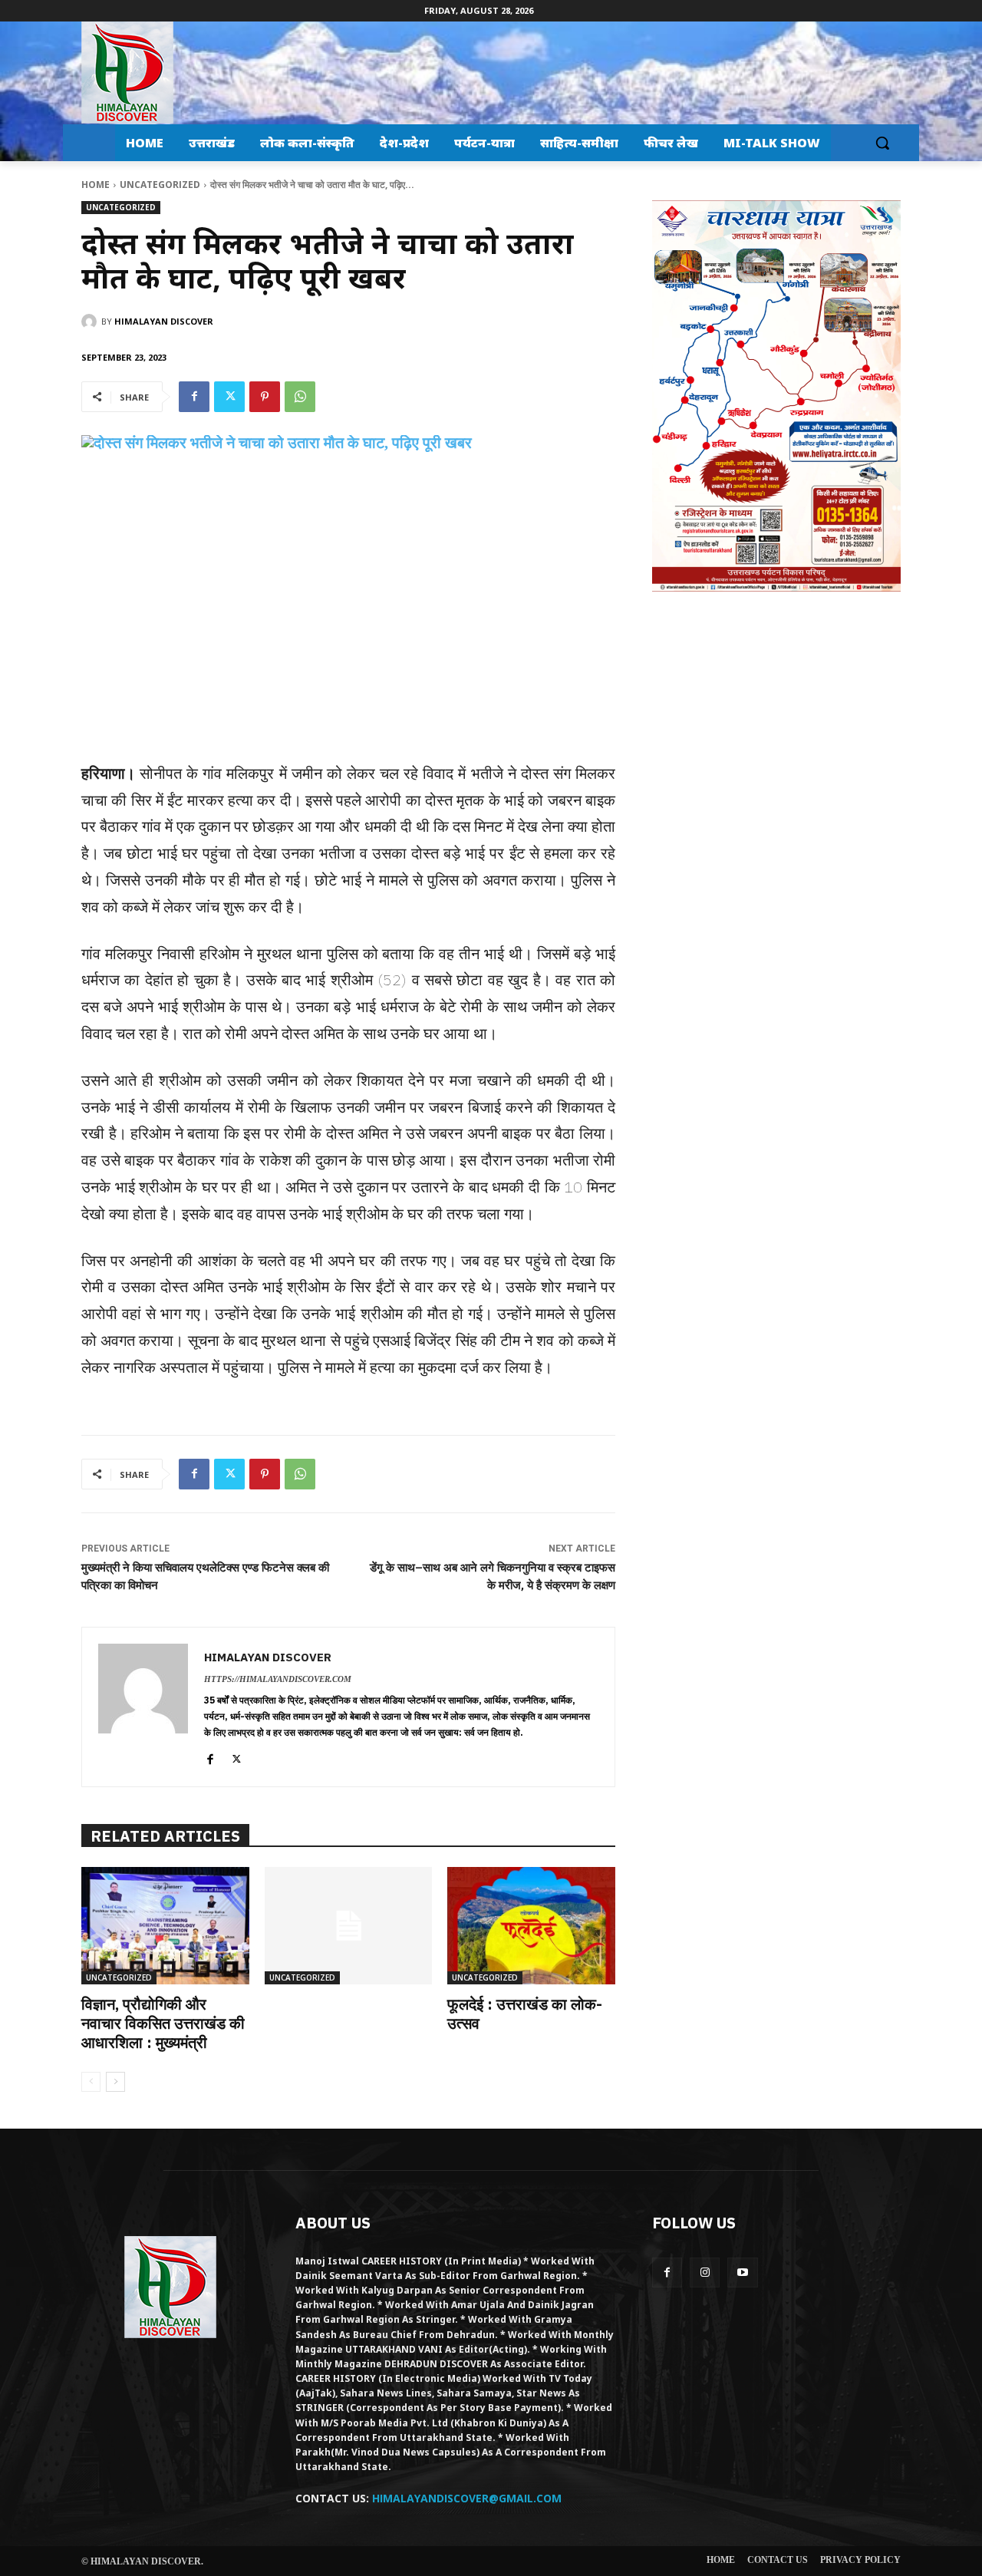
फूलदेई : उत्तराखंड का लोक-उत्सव (525, 2014)
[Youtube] (742, 2273)
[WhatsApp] (300, 397)
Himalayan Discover (164, 321)
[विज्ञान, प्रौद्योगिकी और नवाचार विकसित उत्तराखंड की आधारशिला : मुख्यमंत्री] (165, 1926)
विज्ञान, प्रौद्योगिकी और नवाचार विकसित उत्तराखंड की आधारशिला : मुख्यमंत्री (163, 2023)
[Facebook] (194, 397)
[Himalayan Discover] (127, 73)
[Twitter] (229, 397)
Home (96, 185)
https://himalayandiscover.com (278, 1679)
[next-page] (115, 2082)
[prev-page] (91, 2082)
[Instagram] (705, 2273)
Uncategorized (160, 185)
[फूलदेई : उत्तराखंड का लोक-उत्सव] (531, 1926)
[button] (882, 143)
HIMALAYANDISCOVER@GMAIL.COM (467, 2498)
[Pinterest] (265, 397)
